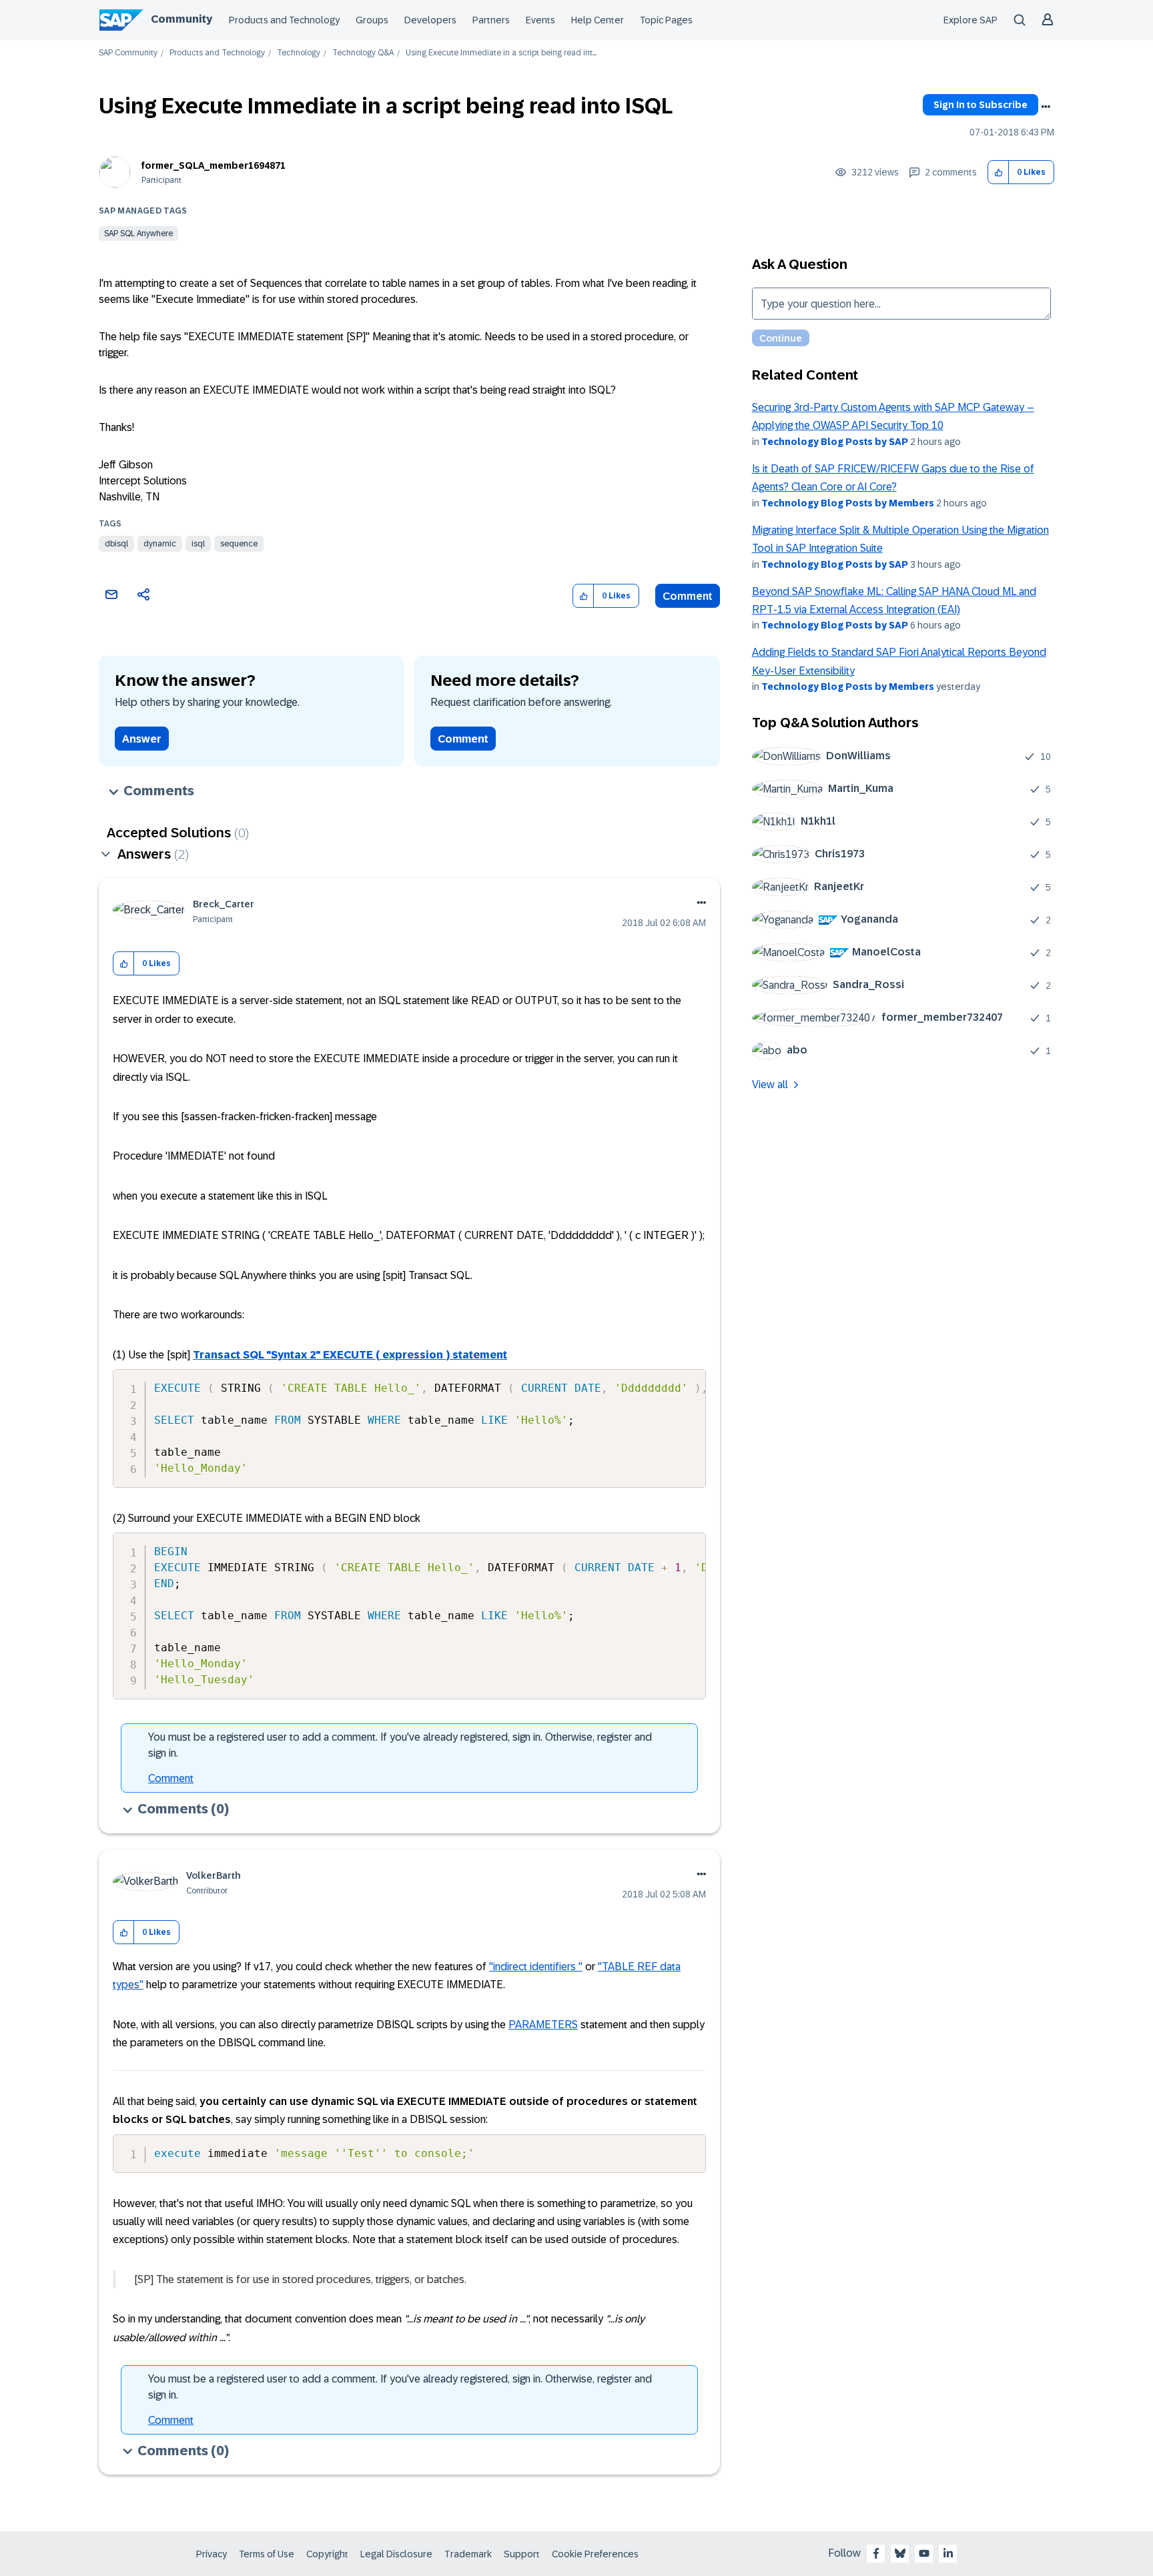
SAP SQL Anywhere (138, 234)
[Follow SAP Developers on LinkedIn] (948, 2553)
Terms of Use (267, 2554)
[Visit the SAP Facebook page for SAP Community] (876, 2553)
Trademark (468, 2554)
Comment (688, 596)
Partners (491, 20)
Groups (372, 20)
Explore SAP (971, 20)
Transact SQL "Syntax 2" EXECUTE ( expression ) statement (350, 1355)
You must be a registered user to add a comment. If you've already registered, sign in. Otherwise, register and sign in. (400, 1745)
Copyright (327, 2554)
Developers (430, 20)
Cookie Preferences (595, 2554)
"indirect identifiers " (536, 1967)
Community (181, 19)
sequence (239, 544)
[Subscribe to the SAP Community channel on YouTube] (924, 2553)
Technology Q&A (363, 53)
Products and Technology (284, 20)
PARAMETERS (543, 2025)
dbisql (116, 544)
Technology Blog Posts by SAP (835, 442)
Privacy (212, 2554)
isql (198, 544)
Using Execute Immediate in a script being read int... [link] (501, 53)
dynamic (160, 544)
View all (770, 1085)
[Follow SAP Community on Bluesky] (900, 2553)
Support (522, 2554)
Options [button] (1046, 107)
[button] (999, 172)
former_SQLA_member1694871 (214, 165)
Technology (299, 53)
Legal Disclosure (396, 2554)
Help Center (598, 20)
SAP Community (128, 53)
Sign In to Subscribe (981, 105)
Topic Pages (666, 20)
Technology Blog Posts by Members (848, 503)
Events (540, 20)
